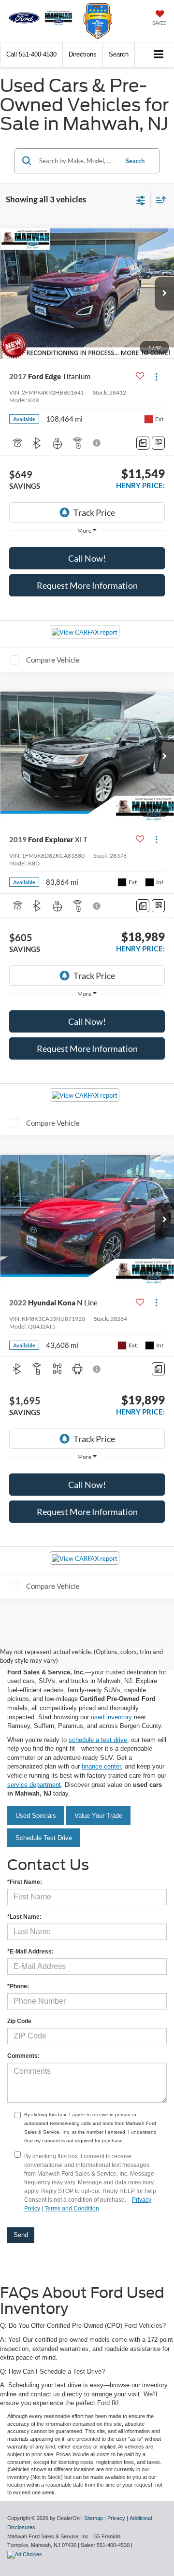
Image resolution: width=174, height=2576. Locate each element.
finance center (101, 1766)
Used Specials (36, 1816)
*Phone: (18, 1986)
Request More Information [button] (87, 585)
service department (34, 1785)
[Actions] (156, 376)
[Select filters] (141, 199)
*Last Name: (24, 1917)
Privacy (116, 2518)
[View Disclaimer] (98, 443)
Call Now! (87, 558)
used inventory (111, 1717)
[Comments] (143, 443)
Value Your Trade (98, 1816)
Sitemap (94, 2518)
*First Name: (25, 1882)
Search (135, 161)
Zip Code (19, 2021)
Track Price (94, 512)
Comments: (23, 2056)
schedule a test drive (98, 1740)
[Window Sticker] (158, 443)
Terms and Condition (72, 2208)
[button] (31, 54)
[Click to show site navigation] (159, 55)
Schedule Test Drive (44, 1838)
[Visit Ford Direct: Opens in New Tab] (26, 2554)
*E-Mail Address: (30, 1952)
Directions (83, 54)
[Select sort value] (159, 200)
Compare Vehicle (53, 660)
